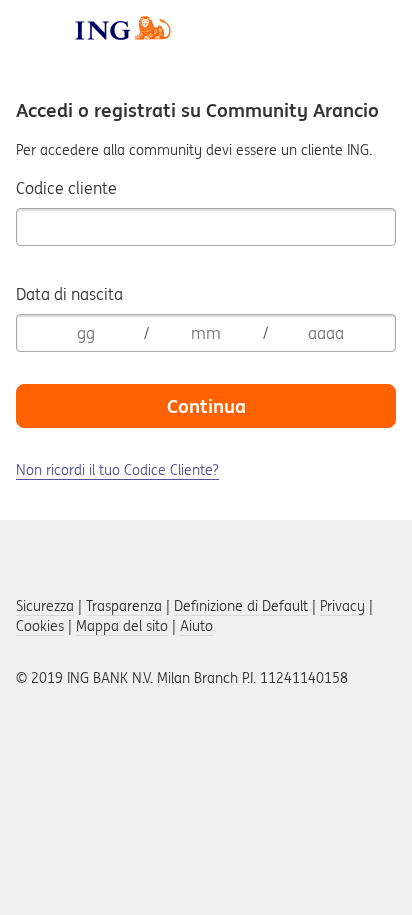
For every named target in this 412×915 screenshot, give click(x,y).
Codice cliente (66, 188)
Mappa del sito (122, 626)
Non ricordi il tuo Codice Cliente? (117, 470)
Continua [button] (206, 406)
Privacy (342, 606)
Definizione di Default (241, 606)
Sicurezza (45, 606)
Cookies (40, 626)
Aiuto (196, 626)
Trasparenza (124, 606)
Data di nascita (69, 294)
